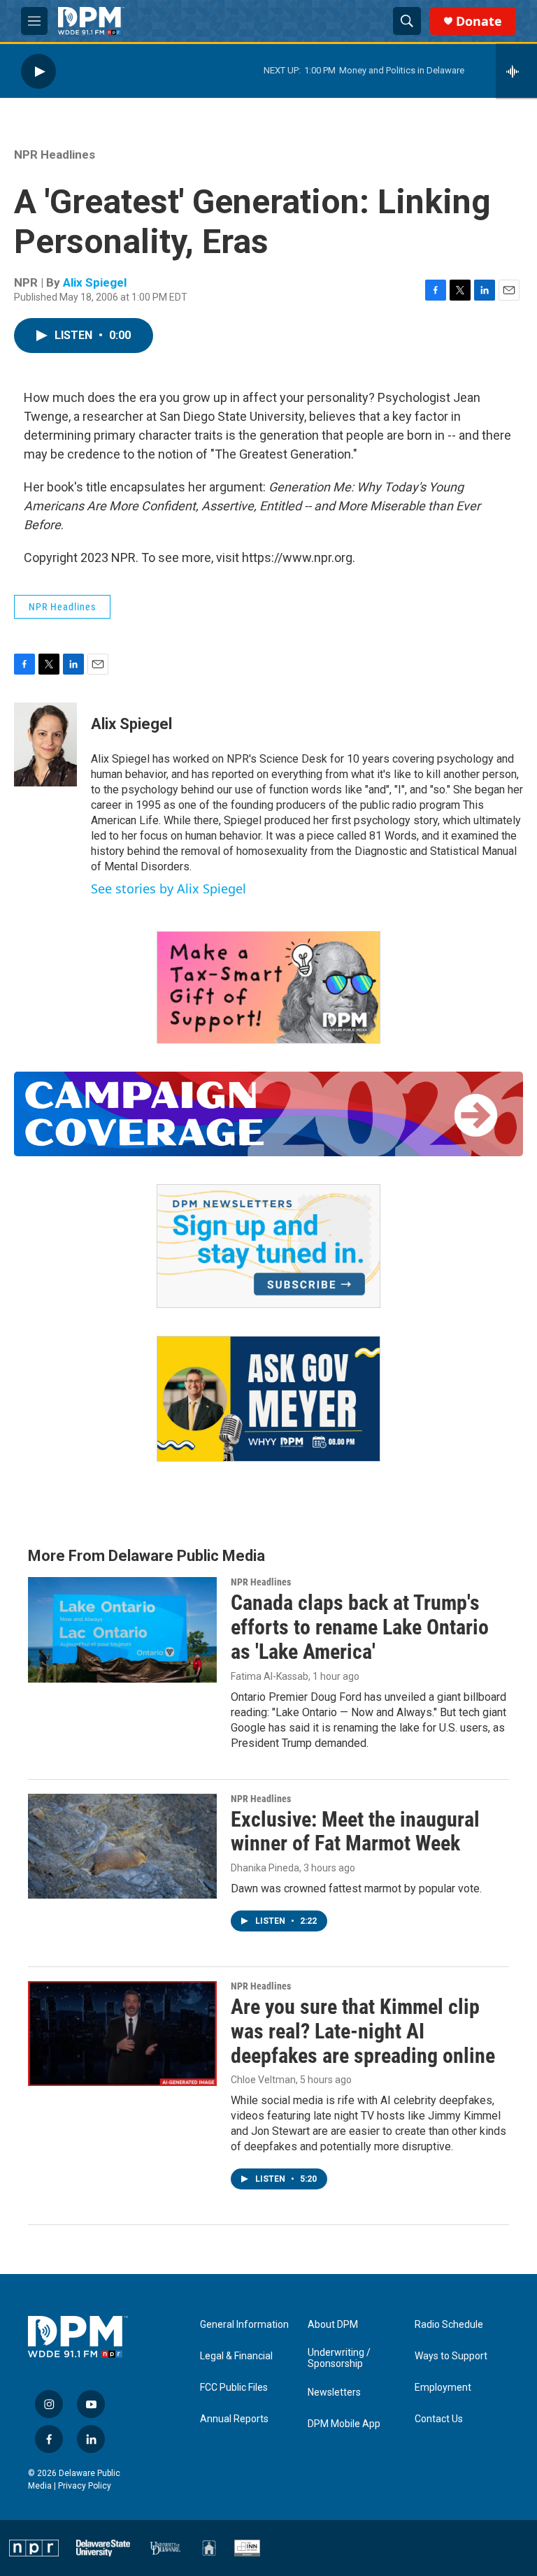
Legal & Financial (236, 2356)
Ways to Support (451, 2356)
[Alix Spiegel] (45, 744)
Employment (443, 2388)
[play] (38, 71)
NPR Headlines (55, 154)
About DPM (333, 2325)
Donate (479, 21)
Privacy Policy (85, 2486)
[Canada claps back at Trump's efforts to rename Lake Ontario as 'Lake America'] (122, 1629)
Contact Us (439, 2419)
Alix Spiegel (95, 282)
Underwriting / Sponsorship (339, 2358)
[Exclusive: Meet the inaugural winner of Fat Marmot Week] (122, 1846)
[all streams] (516, 71)
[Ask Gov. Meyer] (268, 1399)
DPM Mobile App (344, 2424)
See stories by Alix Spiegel (169, 888)
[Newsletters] (268, 1246)
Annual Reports (234, 2419)
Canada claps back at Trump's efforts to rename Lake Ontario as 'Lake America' (360, 1627)
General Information (244, 2325)
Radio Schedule (449, 2325)
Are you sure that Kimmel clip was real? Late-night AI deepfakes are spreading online (363, 2031)
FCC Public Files (234, 2388)
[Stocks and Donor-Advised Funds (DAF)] (268, 987)
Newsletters (334, 2392)
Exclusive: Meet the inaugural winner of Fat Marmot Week (355, 1832)
